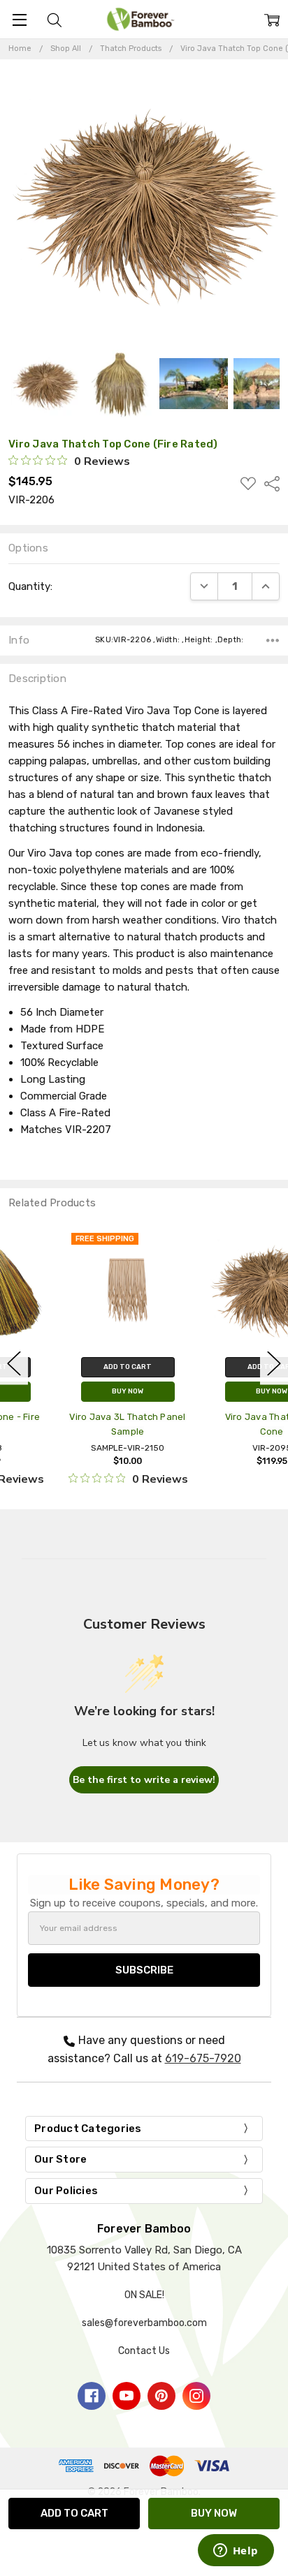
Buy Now (72, 1391)
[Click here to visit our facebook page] (92, 2396)
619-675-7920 (203, 2058)
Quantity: (30, 586)
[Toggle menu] (19, 19)
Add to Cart (72, 1367)
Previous (14, 1364)
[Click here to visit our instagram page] (196, 2396)
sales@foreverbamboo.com (144, 2323)
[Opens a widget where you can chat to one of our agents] (236, 2552)
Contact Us (144, 2351)
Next (274, 1364)
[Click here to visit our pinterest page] (161, 2396)
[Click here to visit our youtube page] (127, 2396)
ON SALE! (144, 2295)
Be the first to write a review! (144, 1780)
